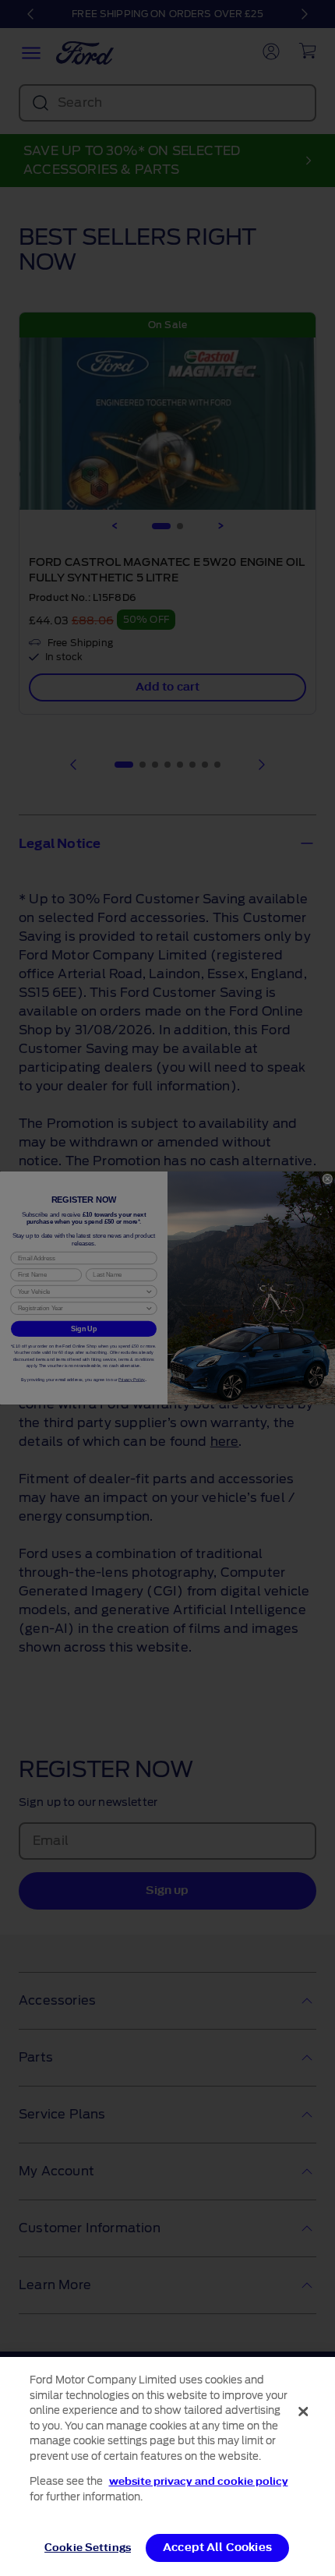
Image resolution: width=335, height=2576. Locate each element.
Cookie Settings (88, 2548)
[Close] (303, 2412)
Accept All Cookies (217, 2548)
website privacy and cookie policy (199, 2481)
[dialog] (167, 2466)
